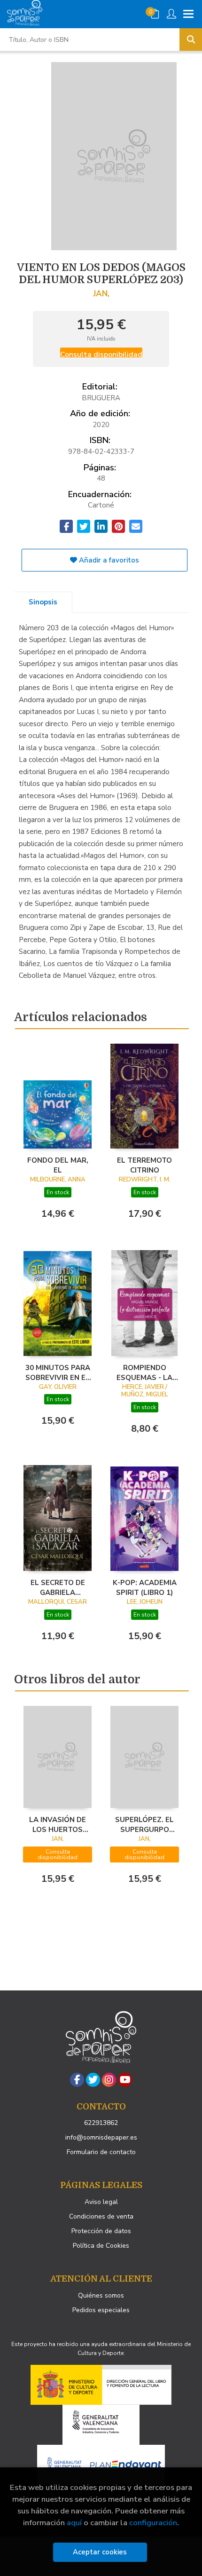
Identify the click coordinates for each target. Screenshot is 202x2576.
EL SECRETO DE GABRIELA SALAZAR (58, 1587)
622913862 (101, 2123)
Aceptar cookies (100, 2552)
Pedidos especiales (101, 2310)
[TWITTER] (93, 2080)
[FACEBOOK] (77, 2080)
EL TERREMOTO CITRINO (144, 1165)
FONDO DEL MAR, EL (58, 1165)
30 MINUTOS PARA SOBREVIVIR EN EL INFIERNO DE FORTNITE (58, 1372)
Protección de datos (101, 2231)
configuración (153, 2523)
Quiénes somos (101, 2295)
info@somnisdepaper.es (101, 2137)
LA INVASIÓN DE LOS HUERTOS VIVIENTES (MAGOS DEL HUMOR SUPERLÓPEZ (58, 1824)
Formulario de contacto (101, 2152)
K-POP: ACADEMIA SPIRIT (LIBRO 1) (145, 1587)
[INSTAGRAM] (109, 2080)
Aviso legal (101, 2202)
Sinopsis (43, 602)
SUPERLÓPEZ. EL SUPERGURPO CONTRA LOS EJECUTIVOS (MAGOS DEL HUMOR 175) (144, 1824)
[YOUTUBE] (125, 2080)
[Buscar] (191, 40)
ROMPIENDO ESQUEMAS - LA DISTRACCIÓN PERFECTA (144, 1372)
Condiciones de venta (101, 2216)
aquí (74, 2523)
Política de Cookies (101, 2246)
